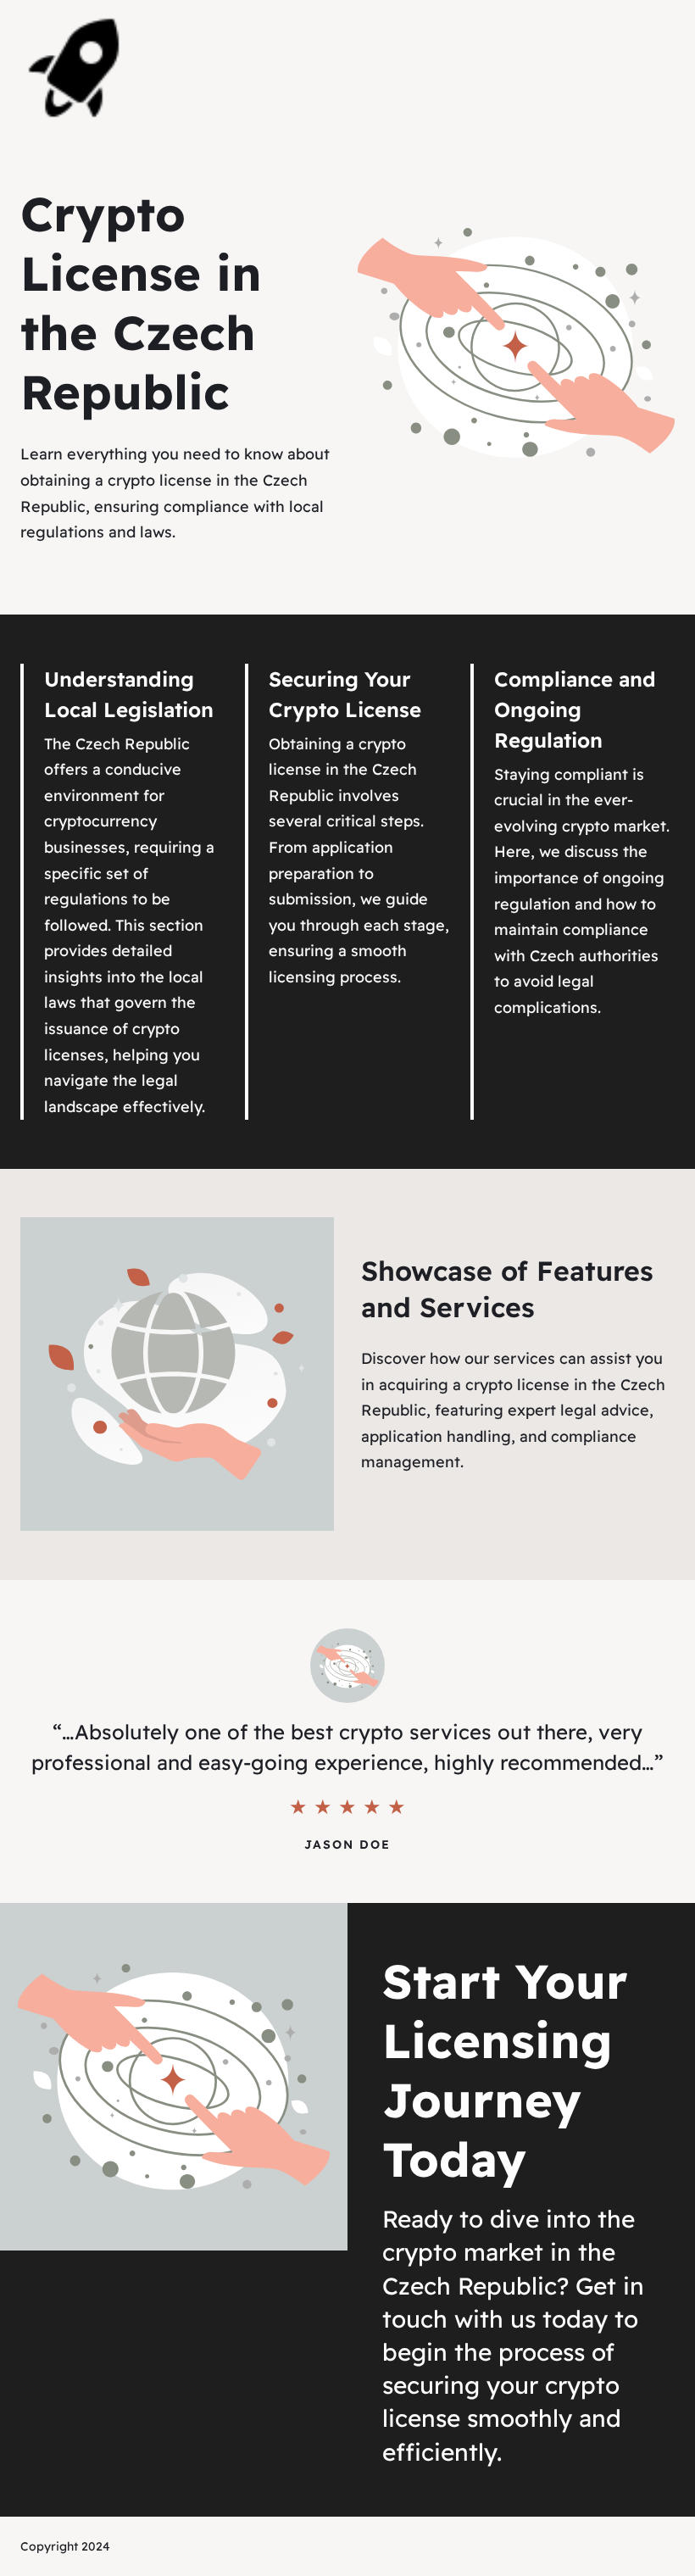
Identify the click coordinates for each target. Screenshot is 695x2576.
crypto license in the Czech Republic (343, 770)
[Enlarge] (325, 1925)
